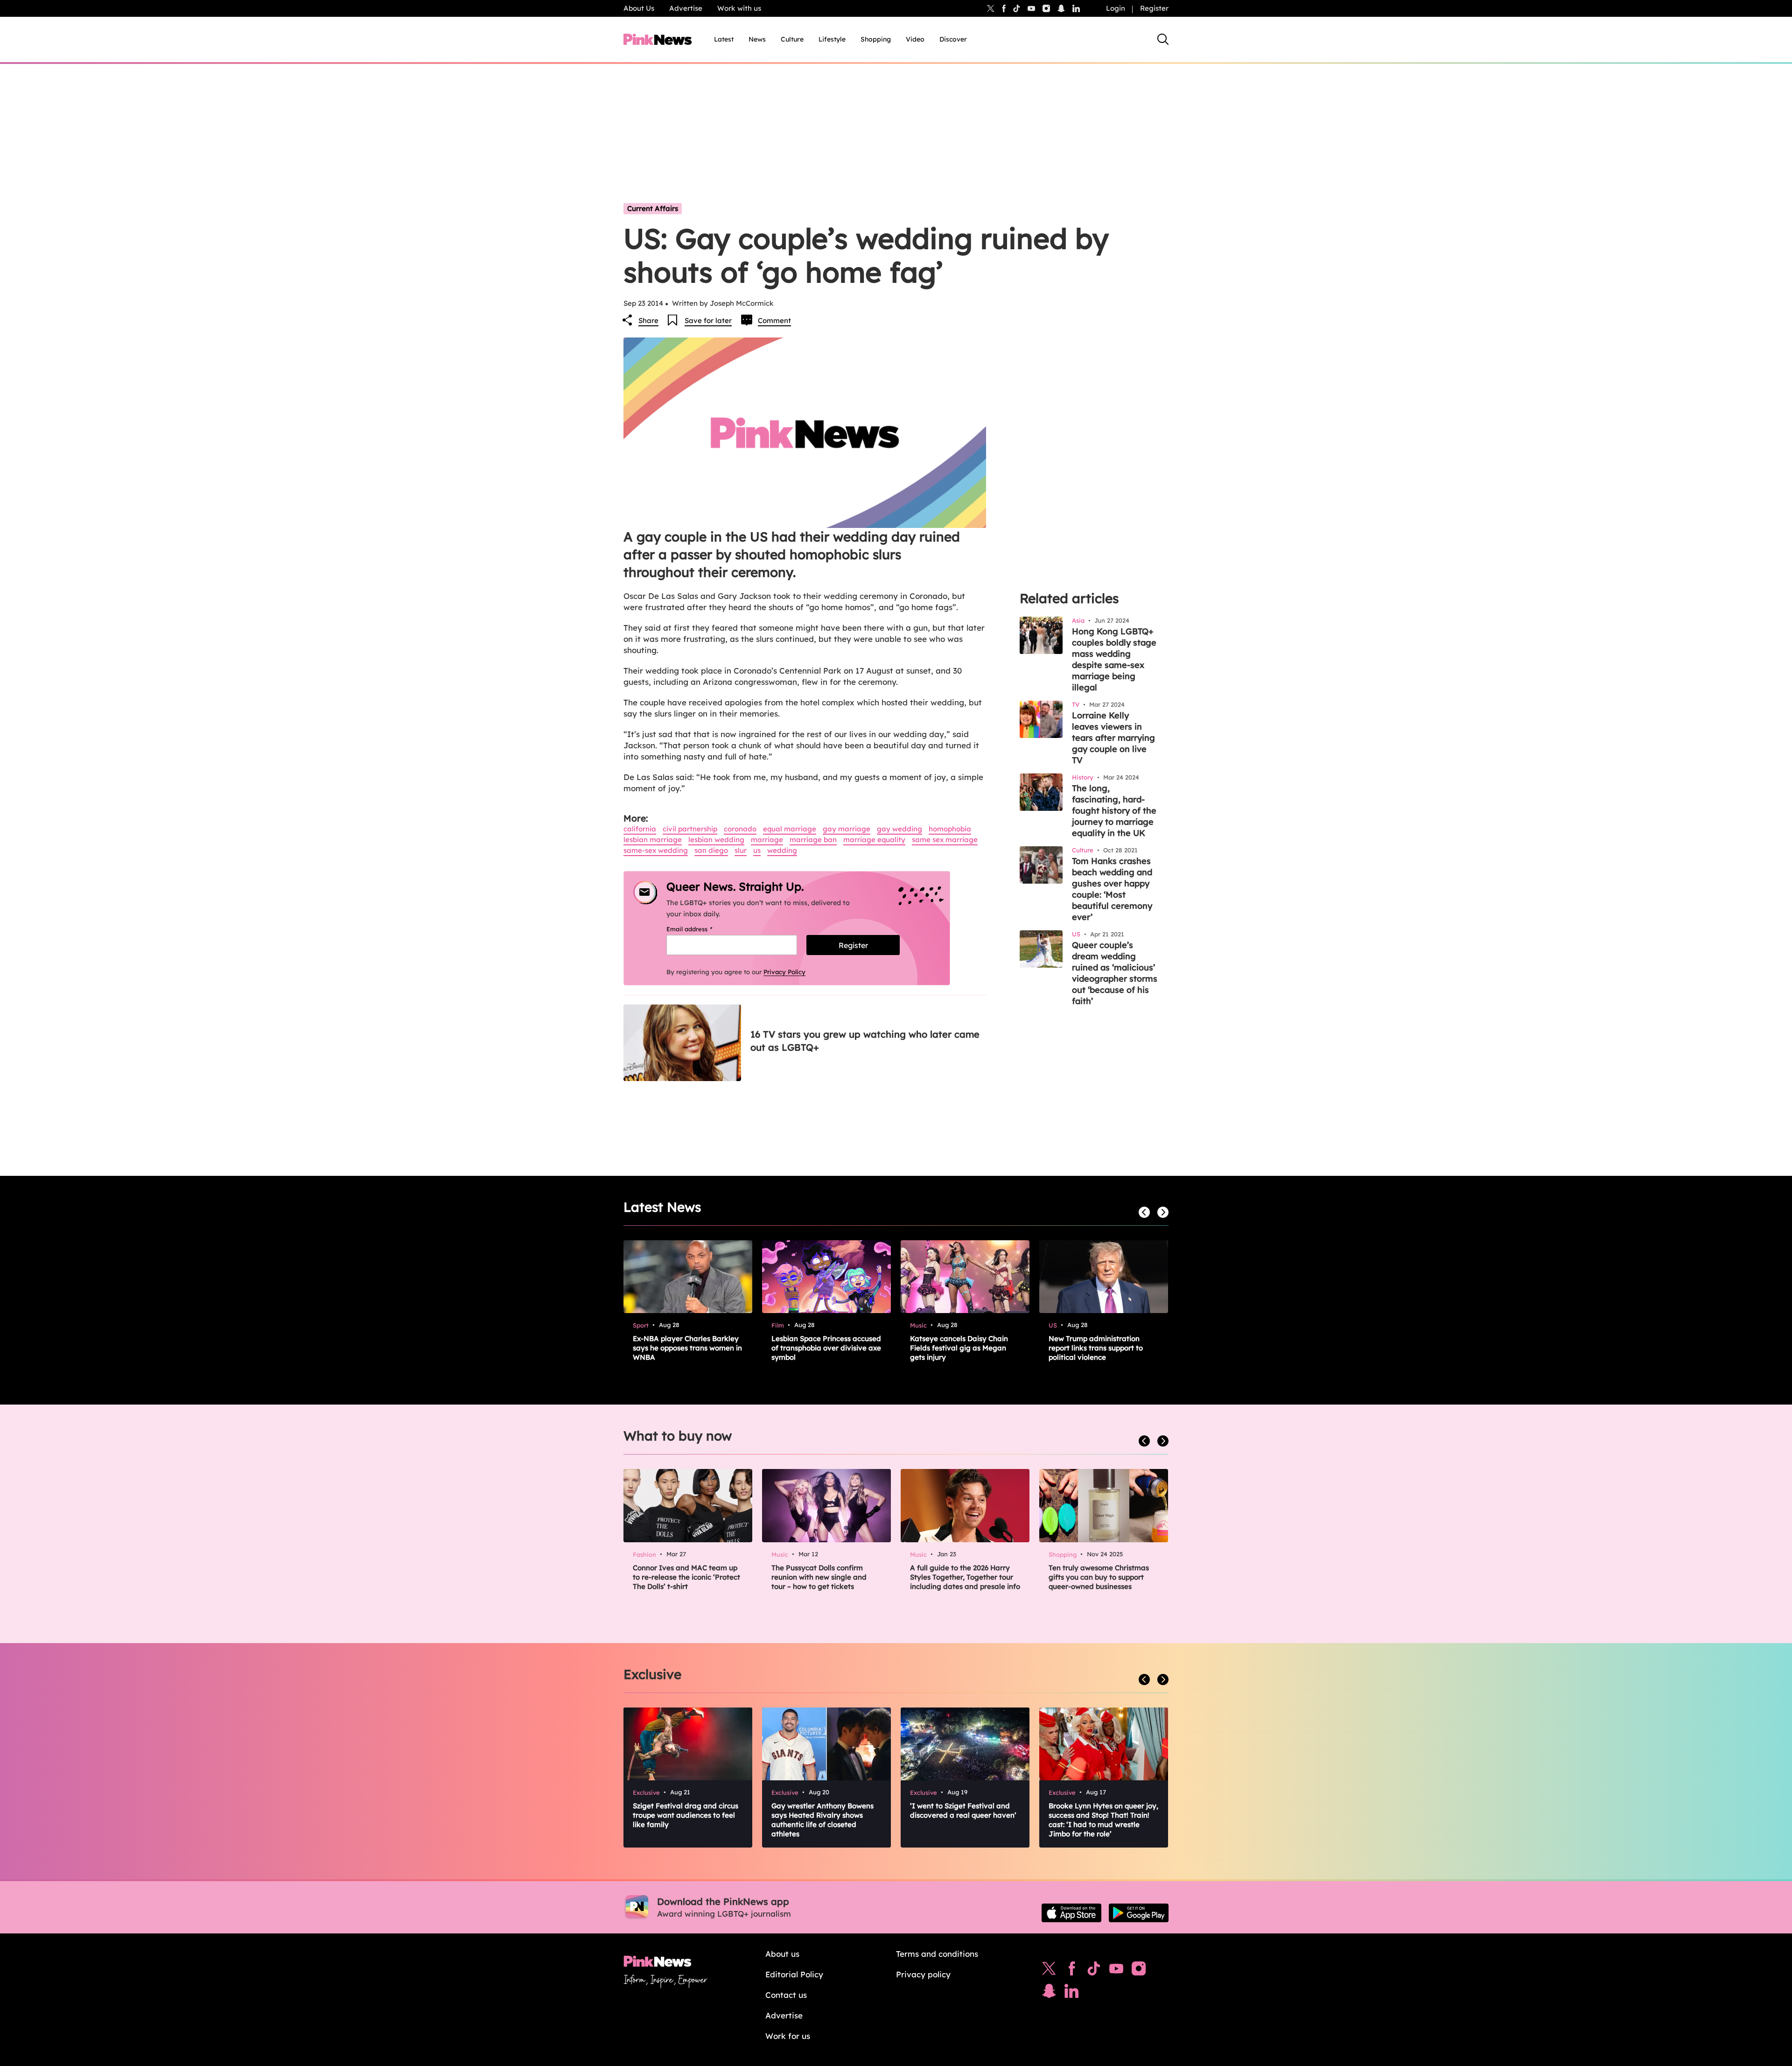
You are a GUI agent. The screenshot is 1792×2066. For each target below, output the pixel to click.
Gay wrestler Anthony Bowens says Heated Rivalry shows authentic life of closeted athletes (822, 1820)
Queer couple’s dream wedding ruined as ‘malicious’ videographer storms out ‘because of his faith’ (1115, 973)
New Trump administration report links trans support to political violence (1096, 1348)
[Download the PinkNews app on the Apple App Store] (1071, 1913)
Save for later (708, 320)
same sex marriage (945, 840)
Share (648, 320)
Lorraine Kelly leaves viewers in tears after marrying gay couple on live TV (1113, 738)
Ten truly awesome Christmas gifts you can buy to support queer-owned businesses (1099, 1577)
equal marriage (790, 829)
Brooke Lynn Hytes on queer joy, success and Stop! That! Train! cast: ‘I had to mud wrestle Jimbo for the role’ (1103, 1820)
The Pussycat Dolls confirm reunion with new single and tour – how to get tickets (819, 1577)
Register (1154, 8)
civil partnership (690, 829)
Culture (792, 39)
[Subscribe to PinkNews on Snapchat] (1049, 1993)
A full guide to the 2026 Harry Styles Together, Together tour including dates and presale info (965, 1577)
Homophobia (950, 829)
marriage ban (813, 840)
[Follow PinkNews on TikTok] (1094, 1971)
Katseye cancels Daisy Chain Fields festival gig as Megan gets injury (959, 1348)
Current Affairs (653, 208)
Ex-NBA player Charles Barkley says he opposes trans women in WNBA (687, 1348)
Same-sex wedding (656, 850)
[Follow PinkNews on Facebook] (1072, 1971)
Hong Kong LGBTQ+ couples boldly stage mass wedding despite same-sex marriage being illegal (1114, 659)
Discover (953, 39)
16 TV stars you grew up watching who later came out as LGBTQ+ (865, 1041)
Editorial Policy (794, 1974)
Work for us (788, 2036)
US (757, 850)
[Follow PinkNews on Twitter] (1049, 1971)
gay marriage (847, 829)
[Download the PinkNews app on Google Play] (1139, 1913)
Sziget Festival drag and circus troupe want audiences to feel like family (686, 1815)
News (757, 39)
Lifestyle (832, 39)
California (640, 829)
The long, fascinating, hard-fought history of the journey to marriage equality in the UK (1114, 811)
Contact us (786, 1995)
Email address (701, 929)
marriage (767, 840)
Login (1116, 8)
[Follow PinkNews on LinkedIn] (1076, 8)
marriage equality (874, 840)
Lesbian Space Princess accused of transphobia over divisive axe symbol (826, 1348)
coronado (740, 829)
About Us (639, 8)
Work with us (739, 8)
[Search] (1163, 39)
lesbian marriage (653, 840)
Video (915, 39)
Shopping (876, 39)
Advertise (686, 8)
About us (782, 1954)
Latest (724, 39)
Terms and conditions (937, 1954)
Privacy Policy (784, 972)
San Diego (711, 850)
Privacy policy (923, 1974)
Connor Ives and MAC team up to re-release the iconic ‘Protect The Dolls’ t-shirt (686, 1577)
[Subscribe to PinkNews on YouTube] (1116, 1971)
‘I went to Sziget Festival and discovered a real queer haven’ (963, 1810)
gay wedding (899, 829)
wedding (782, 850)
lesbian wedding (716, 840)
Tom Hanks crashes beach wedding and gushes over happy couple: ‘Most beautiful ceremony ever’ (1112, 889)
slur (741, 850)
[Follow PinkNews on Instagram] (1139, 1971)
